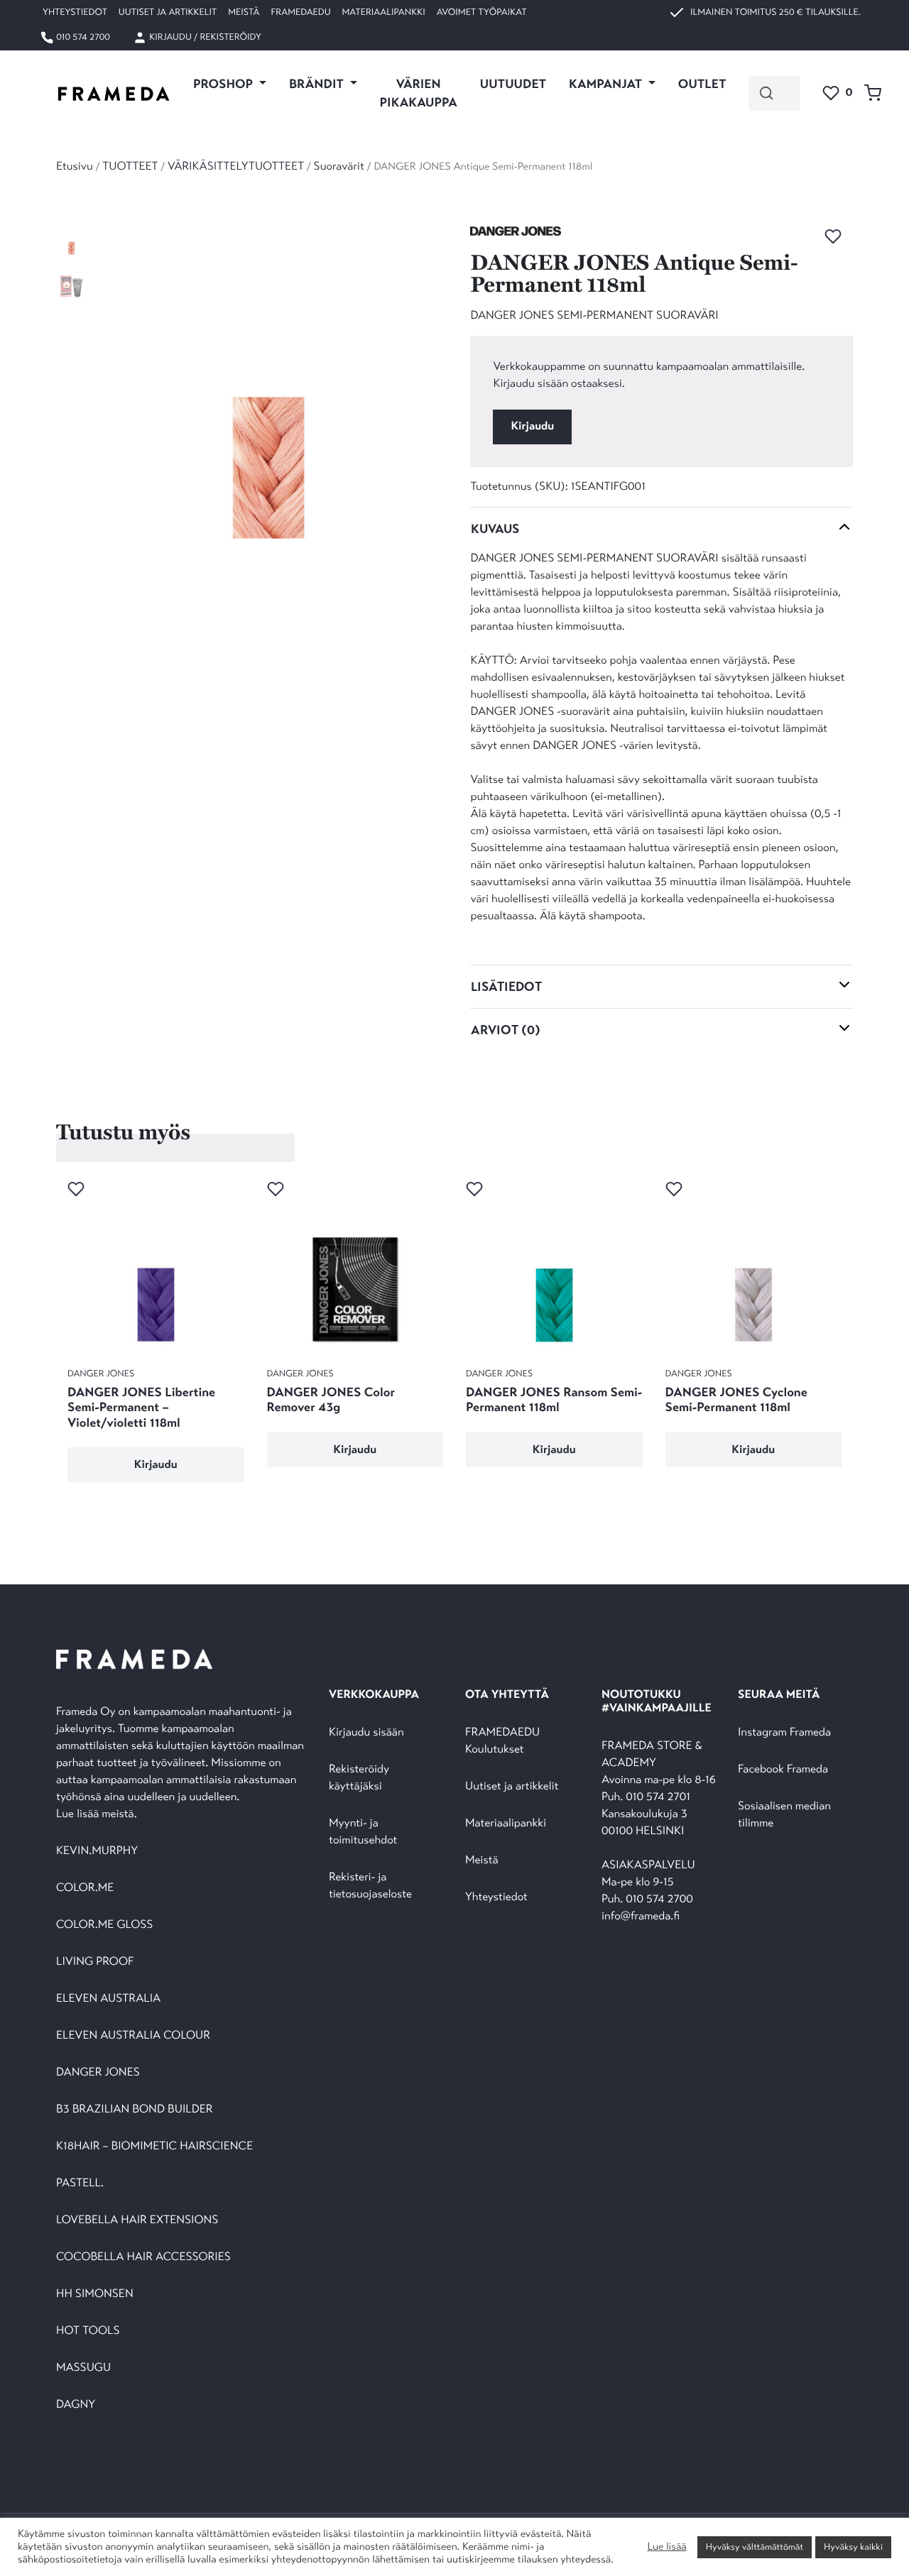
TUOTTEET (130, 166)
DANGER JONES (98, 2072)
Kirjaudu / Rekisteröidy (204, 37)
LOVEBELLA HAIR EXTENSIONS (137, 2220)
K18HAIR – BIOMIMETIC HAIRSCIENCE (154, 2146)
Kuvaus (495, 529)
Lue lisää (666, 2547)
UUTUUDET (513, 84)
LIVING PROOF (95, 1962)
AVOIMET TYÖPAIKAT (482, 12)
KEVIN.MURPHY (98, 1851)
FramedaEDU (300, 12)
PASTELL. (80, 2183)
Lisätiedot (506, 987)
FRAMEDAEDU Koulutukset (502, 1741)
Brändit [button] (318, 84)
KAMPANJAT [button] (607, 84)
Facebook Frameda (783, 1769)
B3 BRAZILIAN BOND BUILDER (135, 2109)
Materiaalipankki (384, 12)
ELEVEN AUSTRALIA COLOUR (133, 2035)
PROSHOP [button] (224, 84)
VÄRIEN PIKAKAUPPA (419, 93)
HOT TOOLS (88, 2331)
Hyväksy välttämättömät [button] (755, 2547)
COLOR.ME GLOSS (104, 1925)
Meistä (244, 12)
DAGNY (76, 2405)
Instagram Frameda (784, 1732)
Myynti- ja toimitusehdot (363, 1832)
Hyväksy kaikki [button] (853, 2547)
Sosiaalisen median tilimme (784, 1815)
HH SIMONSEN (95, 2294)
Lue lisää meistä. (98, 1814)
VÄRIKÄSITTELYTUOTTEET (236, 166)
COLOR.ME (85, 1888)
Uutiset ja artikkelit (168, 12)
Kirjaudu (532, 426)
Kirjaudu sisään (366, 1732)
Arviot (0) (506, 1030)
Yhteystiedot (75, 12)
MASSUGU (83, 2368)
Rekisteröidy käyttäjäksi (359, 1778)
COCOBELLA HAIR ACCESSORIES (143, 2257)
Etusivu (75, 166)
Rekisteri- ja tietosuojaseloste (370, 1886)
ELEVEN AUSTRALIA (108, 1999)
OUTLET (702, 84)
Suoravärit (339, 166)
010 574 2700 (82, 37)
